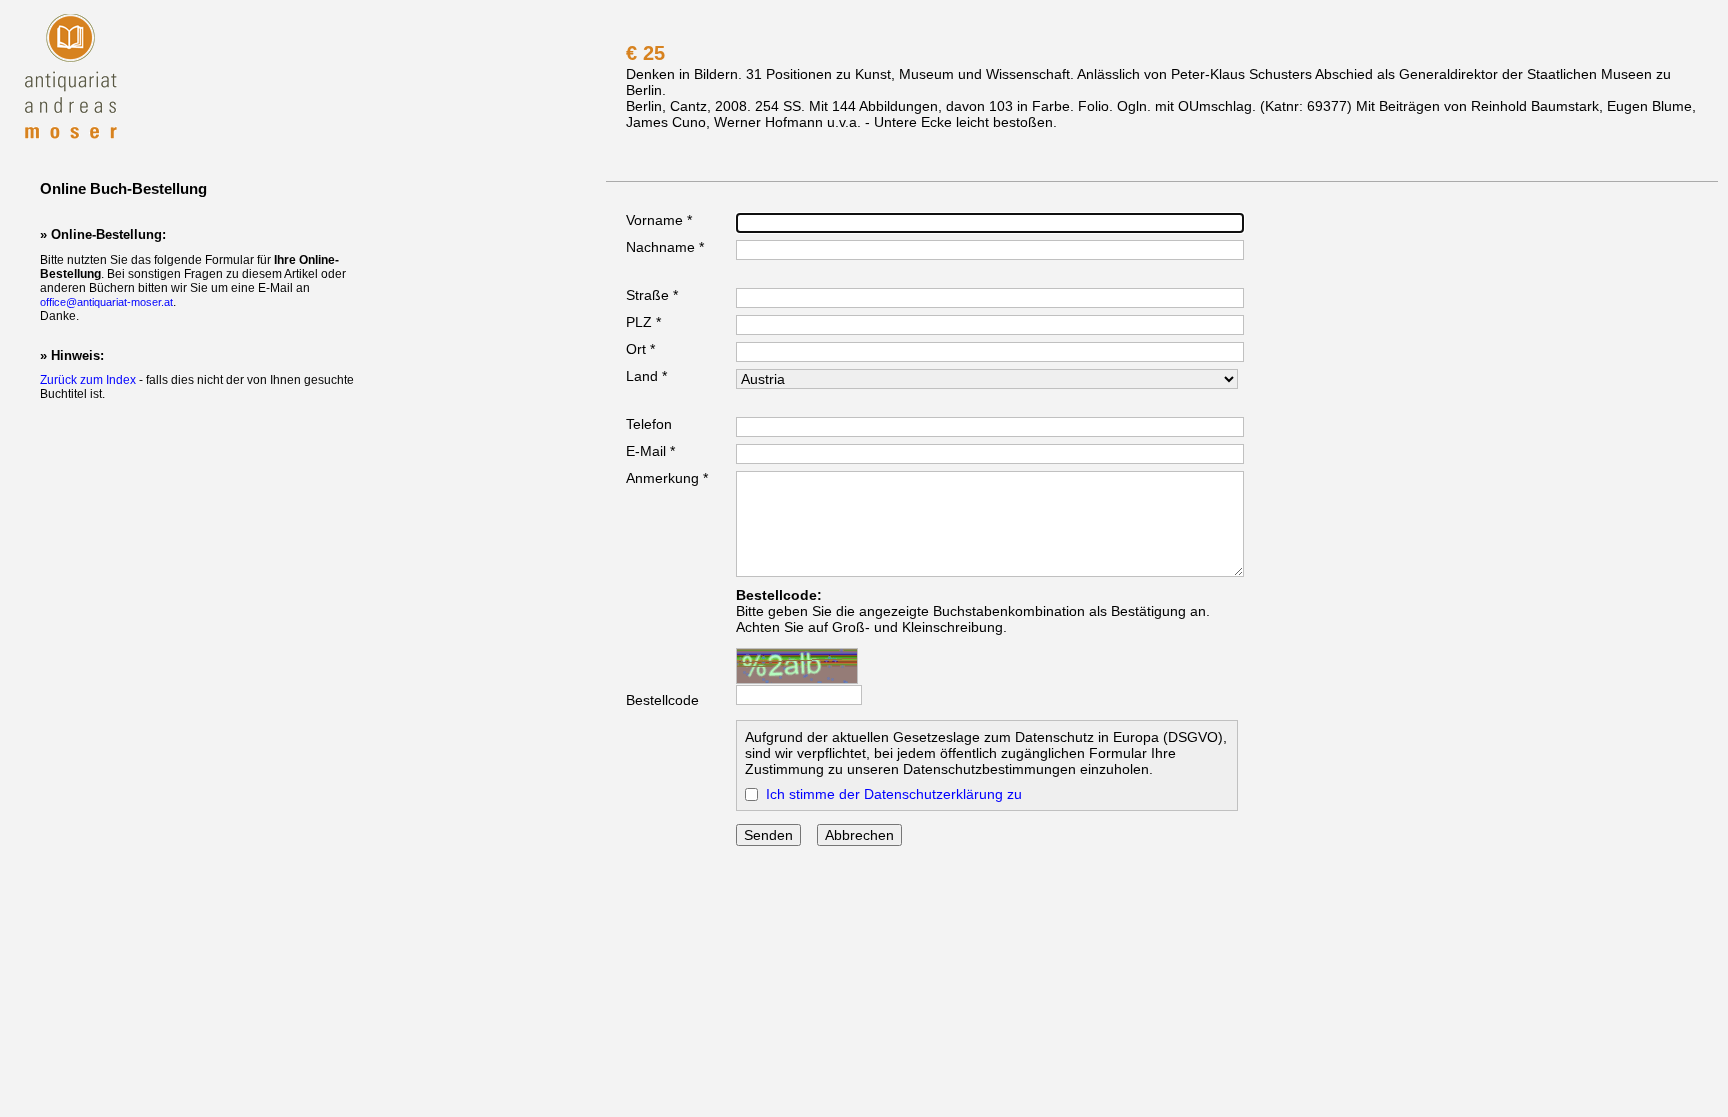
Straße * (652, 295)
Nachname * (665, 247)
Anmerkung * (667, 478)
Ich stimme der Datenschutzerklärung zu (894, 794)
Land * (646, 376)
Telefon (649, 424)
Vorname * (659, 220)
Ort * (640, 349)
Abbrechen (859, 835)
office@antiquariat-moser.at (106, 302)
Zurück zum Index (88, 380)
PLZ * (643, 322)
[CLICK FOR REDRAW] (797, 666)
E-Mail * (650, 451)
